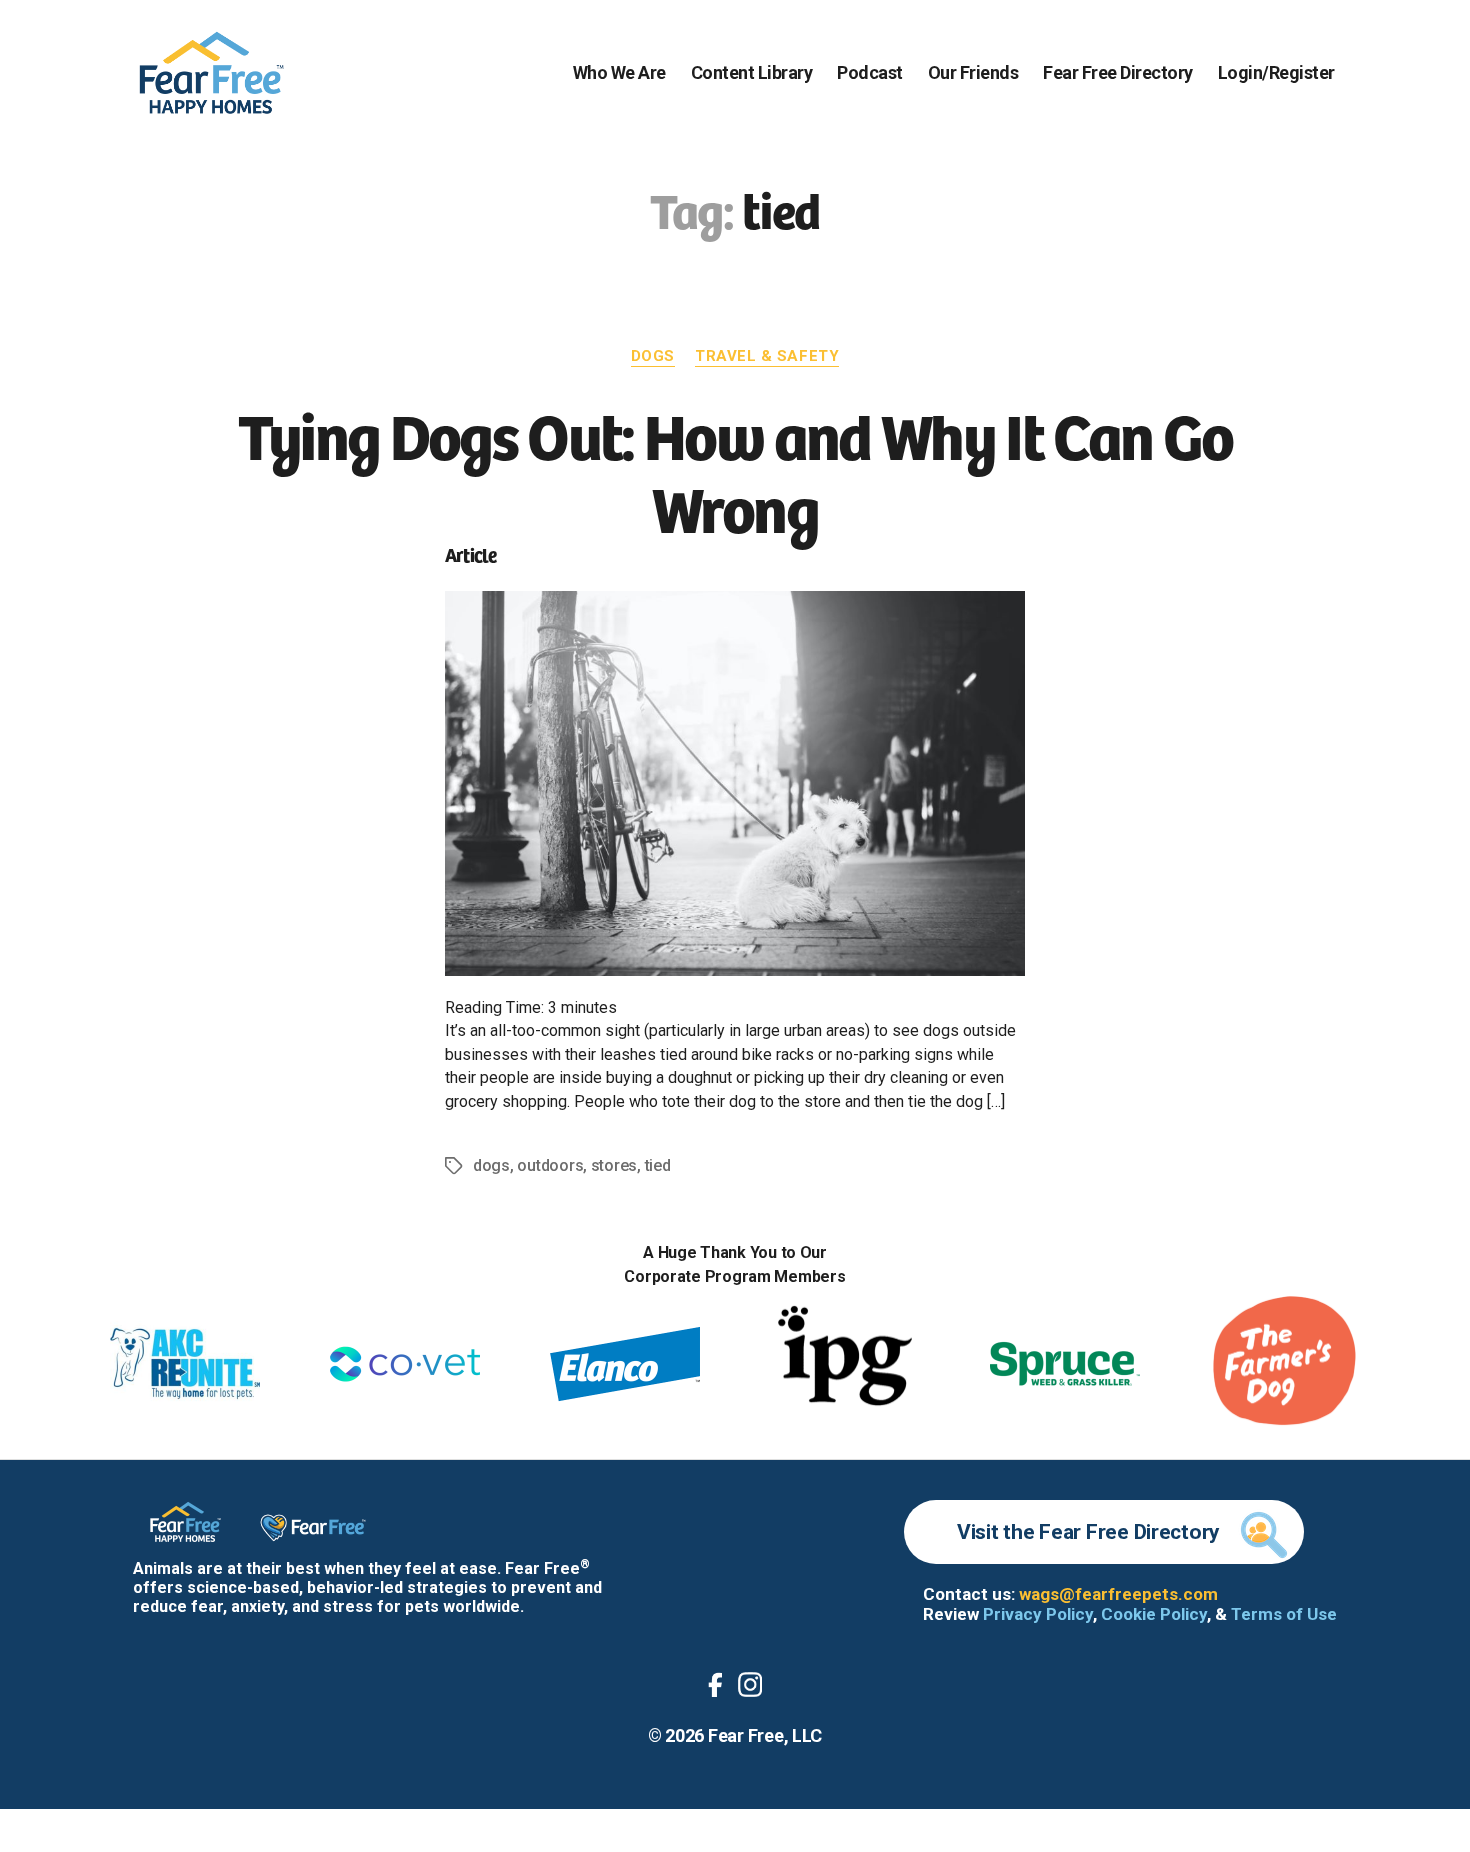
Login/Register (1276, 72)
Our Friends (973, 72)
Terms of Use (1284, 1614)
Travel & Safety (767, 356)
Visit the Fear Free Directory (1088, 1532)
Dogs (653, 356)
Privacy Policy (1038, 1614)
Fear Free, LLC (765, 1735)
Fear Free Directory (1118, 72)
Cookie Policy (1154, 1614)
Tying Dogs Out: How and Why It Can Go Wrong (735, 469)
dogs (491, 1165)
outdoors (550, 1165)
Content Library (752, 72)
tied (658, 1165)
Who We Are (619, 72)
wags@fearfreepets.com (1118, 1594)
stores (614, 1165)
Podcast (870, 72)
